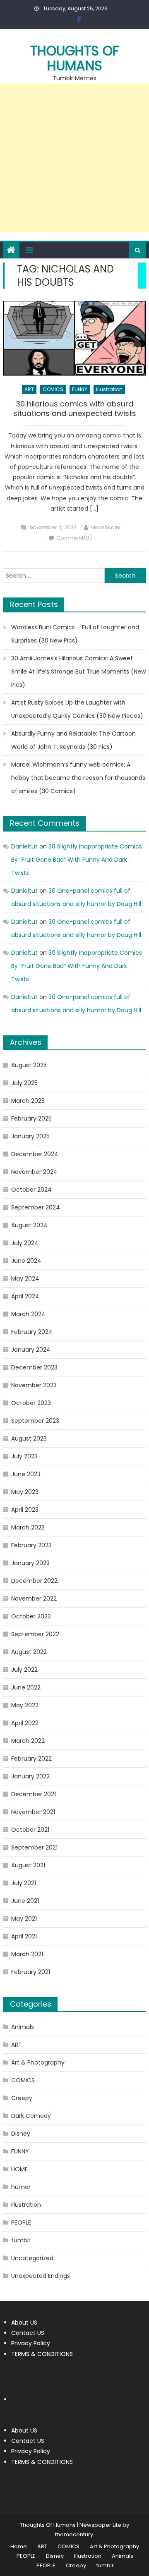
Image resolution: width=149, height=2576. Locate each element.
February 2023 (31, 1545)
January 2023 (30, 1563)
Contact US (28, 2333)
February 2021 (31, 1972)
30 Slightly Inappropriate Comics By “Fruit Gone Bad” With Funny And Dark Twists (77, 860)
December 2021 (34, 1794)
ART (29, 389)
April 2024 (25, 1296)
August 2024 (29, 1225)
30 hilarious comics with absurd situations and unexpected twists (75, 409)
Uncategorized (32, 2258)
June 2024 (26, 1261)
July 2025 (24, 1083)
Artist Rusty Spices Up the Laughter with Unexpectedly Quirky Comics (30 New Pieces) (77, 709)
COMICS (53, 389)
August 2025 (29, 1065)
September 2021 (34, 1847)
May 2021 (24, 1919)
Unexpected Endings (41, 2276)
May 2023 (25, 1492)
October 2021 (30, 1830)
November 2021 (33, 1812)
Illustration (109, 389)
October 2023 (31, 1403)
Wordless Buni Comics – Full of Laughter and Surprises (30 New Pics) (75, 634)
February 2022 (31, 1759)
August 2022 (29, 1652)
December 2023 (34, 1367)
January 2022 (30, 1776)
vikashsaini (106, 527)
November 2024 (34, 1172)
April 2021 (24, 1936)
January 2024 (31, 1350)
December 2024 (35, 1154)
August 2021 (28, 1865)
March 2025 (28, 1101)
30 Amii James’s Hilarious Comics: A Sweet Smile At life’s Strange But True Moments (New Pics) (78, 671)
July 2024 (25, 1243)
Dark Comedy (31, 2116)
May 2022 (25, 1705)
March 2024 (28, 1314)
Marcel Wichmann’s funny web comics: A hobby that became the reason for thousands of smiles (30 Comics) (78, 778)
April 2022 (25, 1723)
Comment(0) (74, 538)
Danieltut (24, 846)
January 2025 (30, 1136)
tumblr (21, 2240)
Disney (21, 2134)
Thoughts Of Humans (75, 58)
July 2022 (24, 1670)
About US (24, 2323)
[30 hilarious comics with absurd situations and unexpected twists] (74, 338)
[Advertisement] (74, 158)
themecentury (74, 2534)
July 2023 (24, 1456)
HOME (19, 2169)
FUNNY (80, 389)
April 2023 (25, 1510)
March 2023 (28, 1527)
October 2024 (31, 1190)
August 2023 (29, 1439)
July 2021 (24, 1883)
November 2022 (34, 1599)
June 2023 (26, 1474)
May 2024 (25, 1278)
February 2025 (31, 1118)
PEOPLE (21, 2222)
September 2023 (35, 1421)
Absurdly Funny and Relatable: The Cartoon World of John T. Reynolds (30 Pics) (73, 740)
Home (19, 2546)
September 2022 (35, 1634)
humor (21, 2187)
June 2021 (25, 1901)
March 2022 (28, 1741)
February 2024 (32, 1332)
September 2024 (36, 1207)
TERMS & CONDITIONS (42, 2354)
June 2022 (26, 1687)
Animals (23, 2027)
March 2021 (27, 1954)
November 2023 (34, 1385)
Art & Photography (38, 2062)
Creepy (22, 2098)
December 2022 (34, 1581)
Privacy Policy (31, 2343)
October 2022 (31, 1616)
